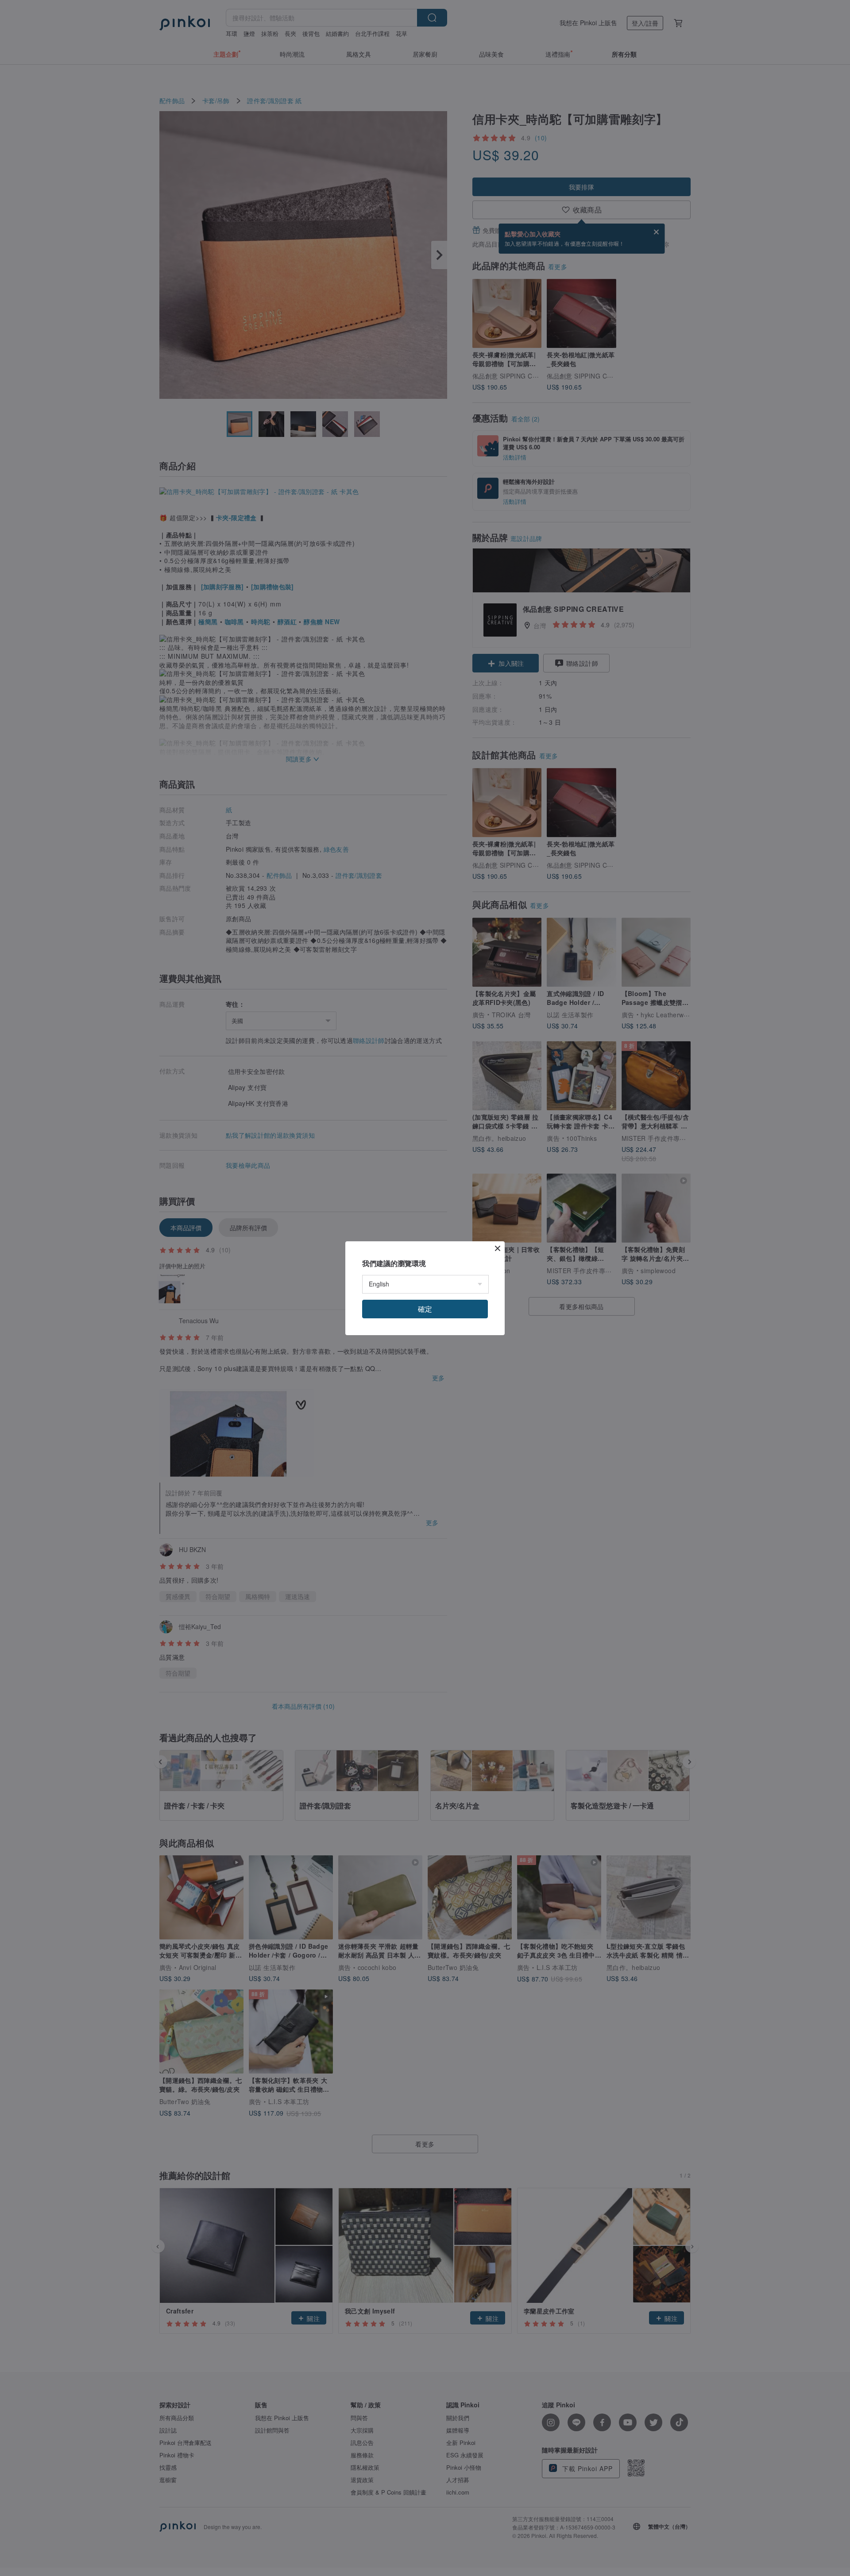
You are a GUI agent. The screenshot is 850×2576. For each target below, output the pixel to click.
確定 (425, 1309)
